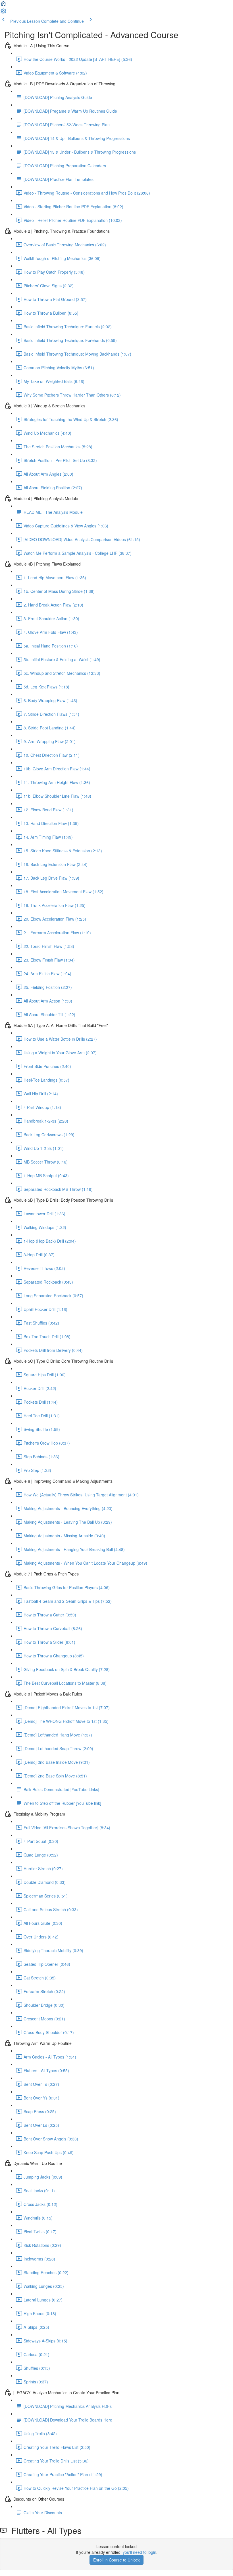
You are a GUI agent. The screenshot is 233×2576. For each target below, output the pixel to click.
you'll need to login (140, 2552)
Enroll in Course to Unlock (116, 2560)
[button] (3, 5)
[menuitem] (3, 13)
